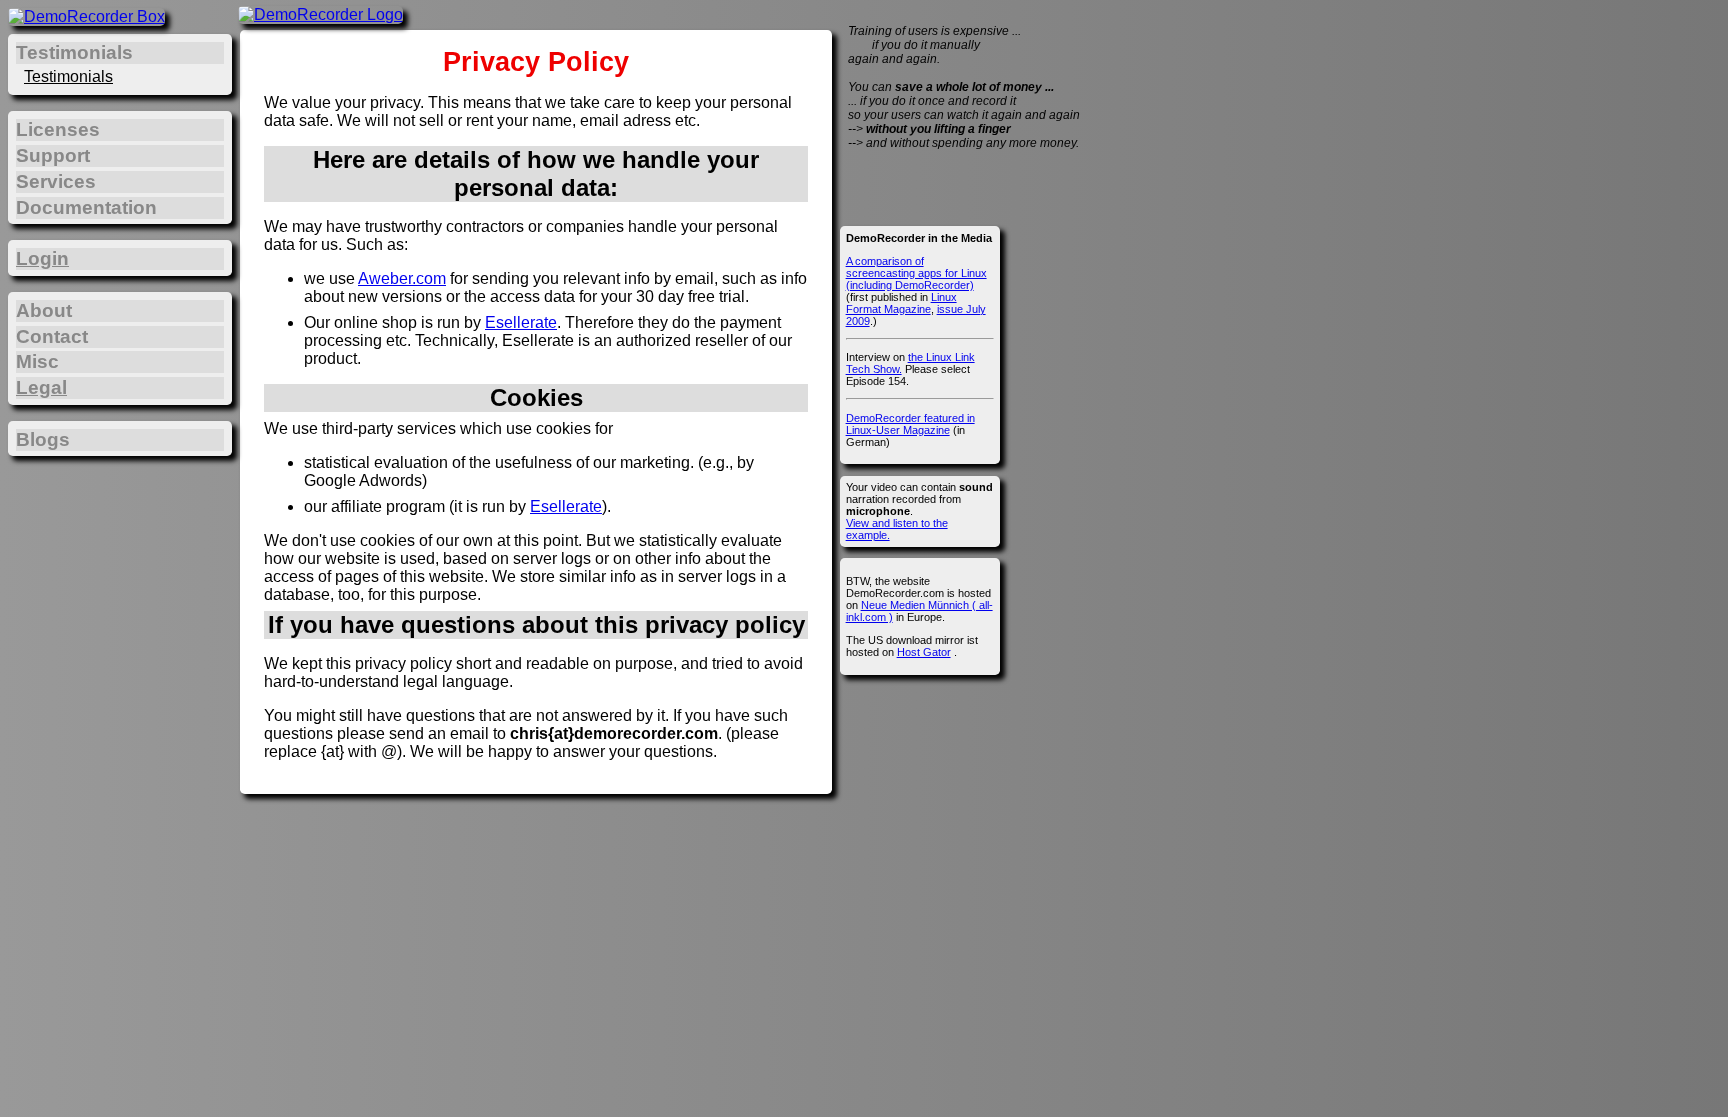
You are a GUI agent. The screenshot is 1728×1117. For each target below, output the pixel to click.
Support (53, 155)
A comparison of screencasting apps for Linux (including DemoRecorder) (916, 273)
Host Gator (924, 652)
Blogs (43, 439)
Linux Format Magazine (901, 303)
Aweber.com (402, 278)
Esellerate (521, 322)
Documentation (86, 207)
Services (56, 181)
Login (42, 258)
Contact (52, 336)
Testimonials (68, 76)
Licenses (58, 129)
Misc (37, 361)
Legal (41, 387)
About (44, 310)
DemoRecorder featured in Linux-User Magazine (910, 424)
